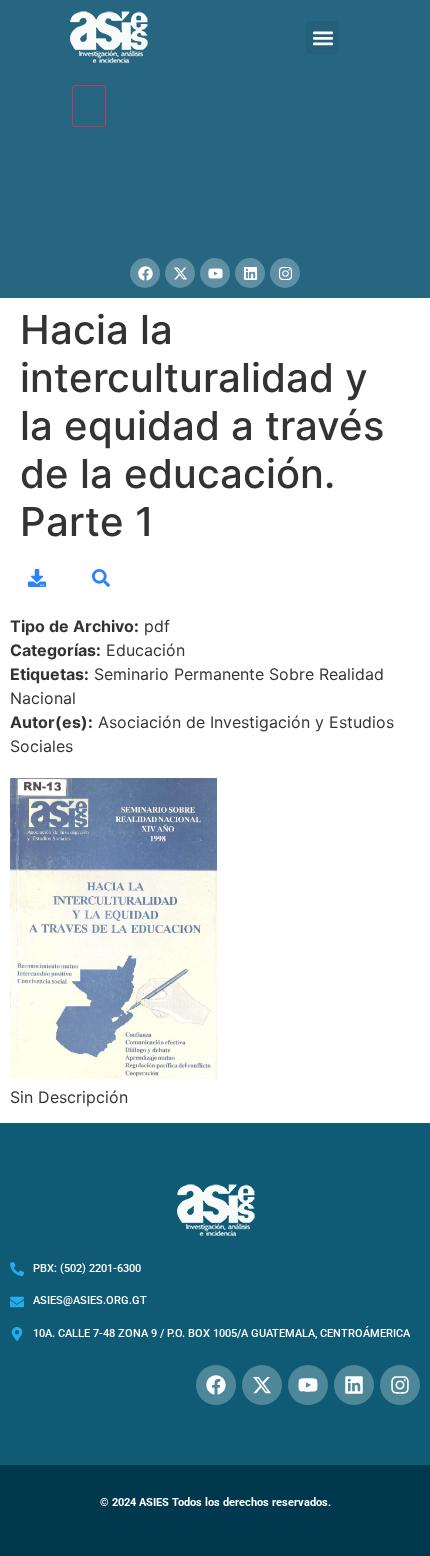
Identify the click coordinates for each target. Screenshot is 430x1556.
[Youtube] (215, 273)
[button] (322, 37)
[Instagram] (285, 273)
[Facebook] (145, 273)
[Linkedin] (250, 273)
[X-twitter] (180, 273)
